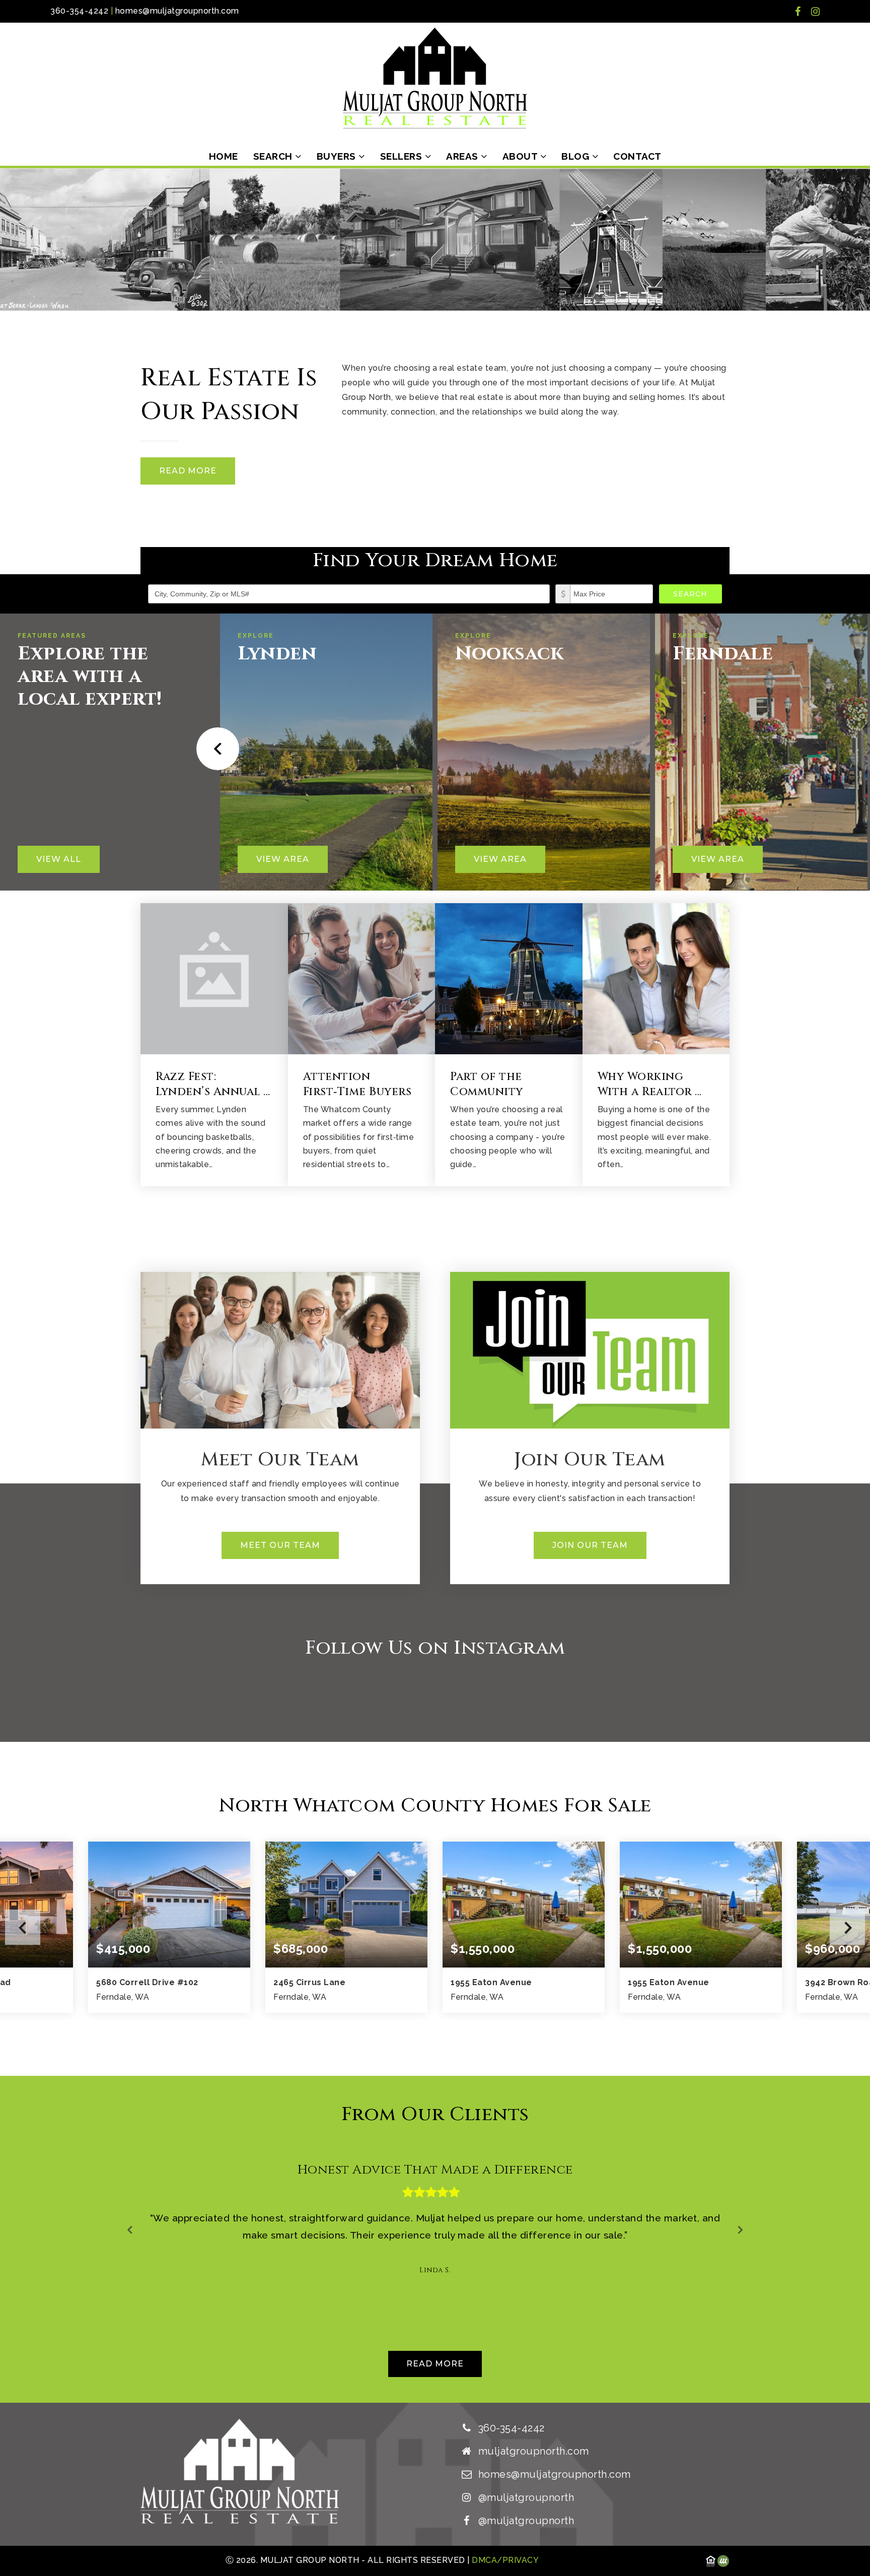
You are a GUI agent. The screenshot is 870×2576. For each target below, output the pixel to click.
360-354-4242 (79, 11)
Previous (23, 1927)
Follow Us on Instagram (435, 1648)
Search (690, 594)
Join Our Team (590, 1545)
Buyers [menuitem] (338, 156)
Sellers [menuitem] (403, 156)
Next (847, 1927)
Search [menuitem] (274, 156)
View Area (283, 859)
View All (59, 859)
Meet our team (280, 1545)
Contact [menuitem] (637, 156)
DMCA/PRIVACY (504, 2560)
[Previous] (215, 749)
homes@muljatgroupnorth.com (177, 11)
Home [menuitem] (224, 156)
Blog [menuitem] (577, 156)
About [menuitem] (521, 156)
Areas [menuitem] (463, 156)
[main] (435, 1285)
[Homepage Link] (435, 77)
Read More (188, 471)
